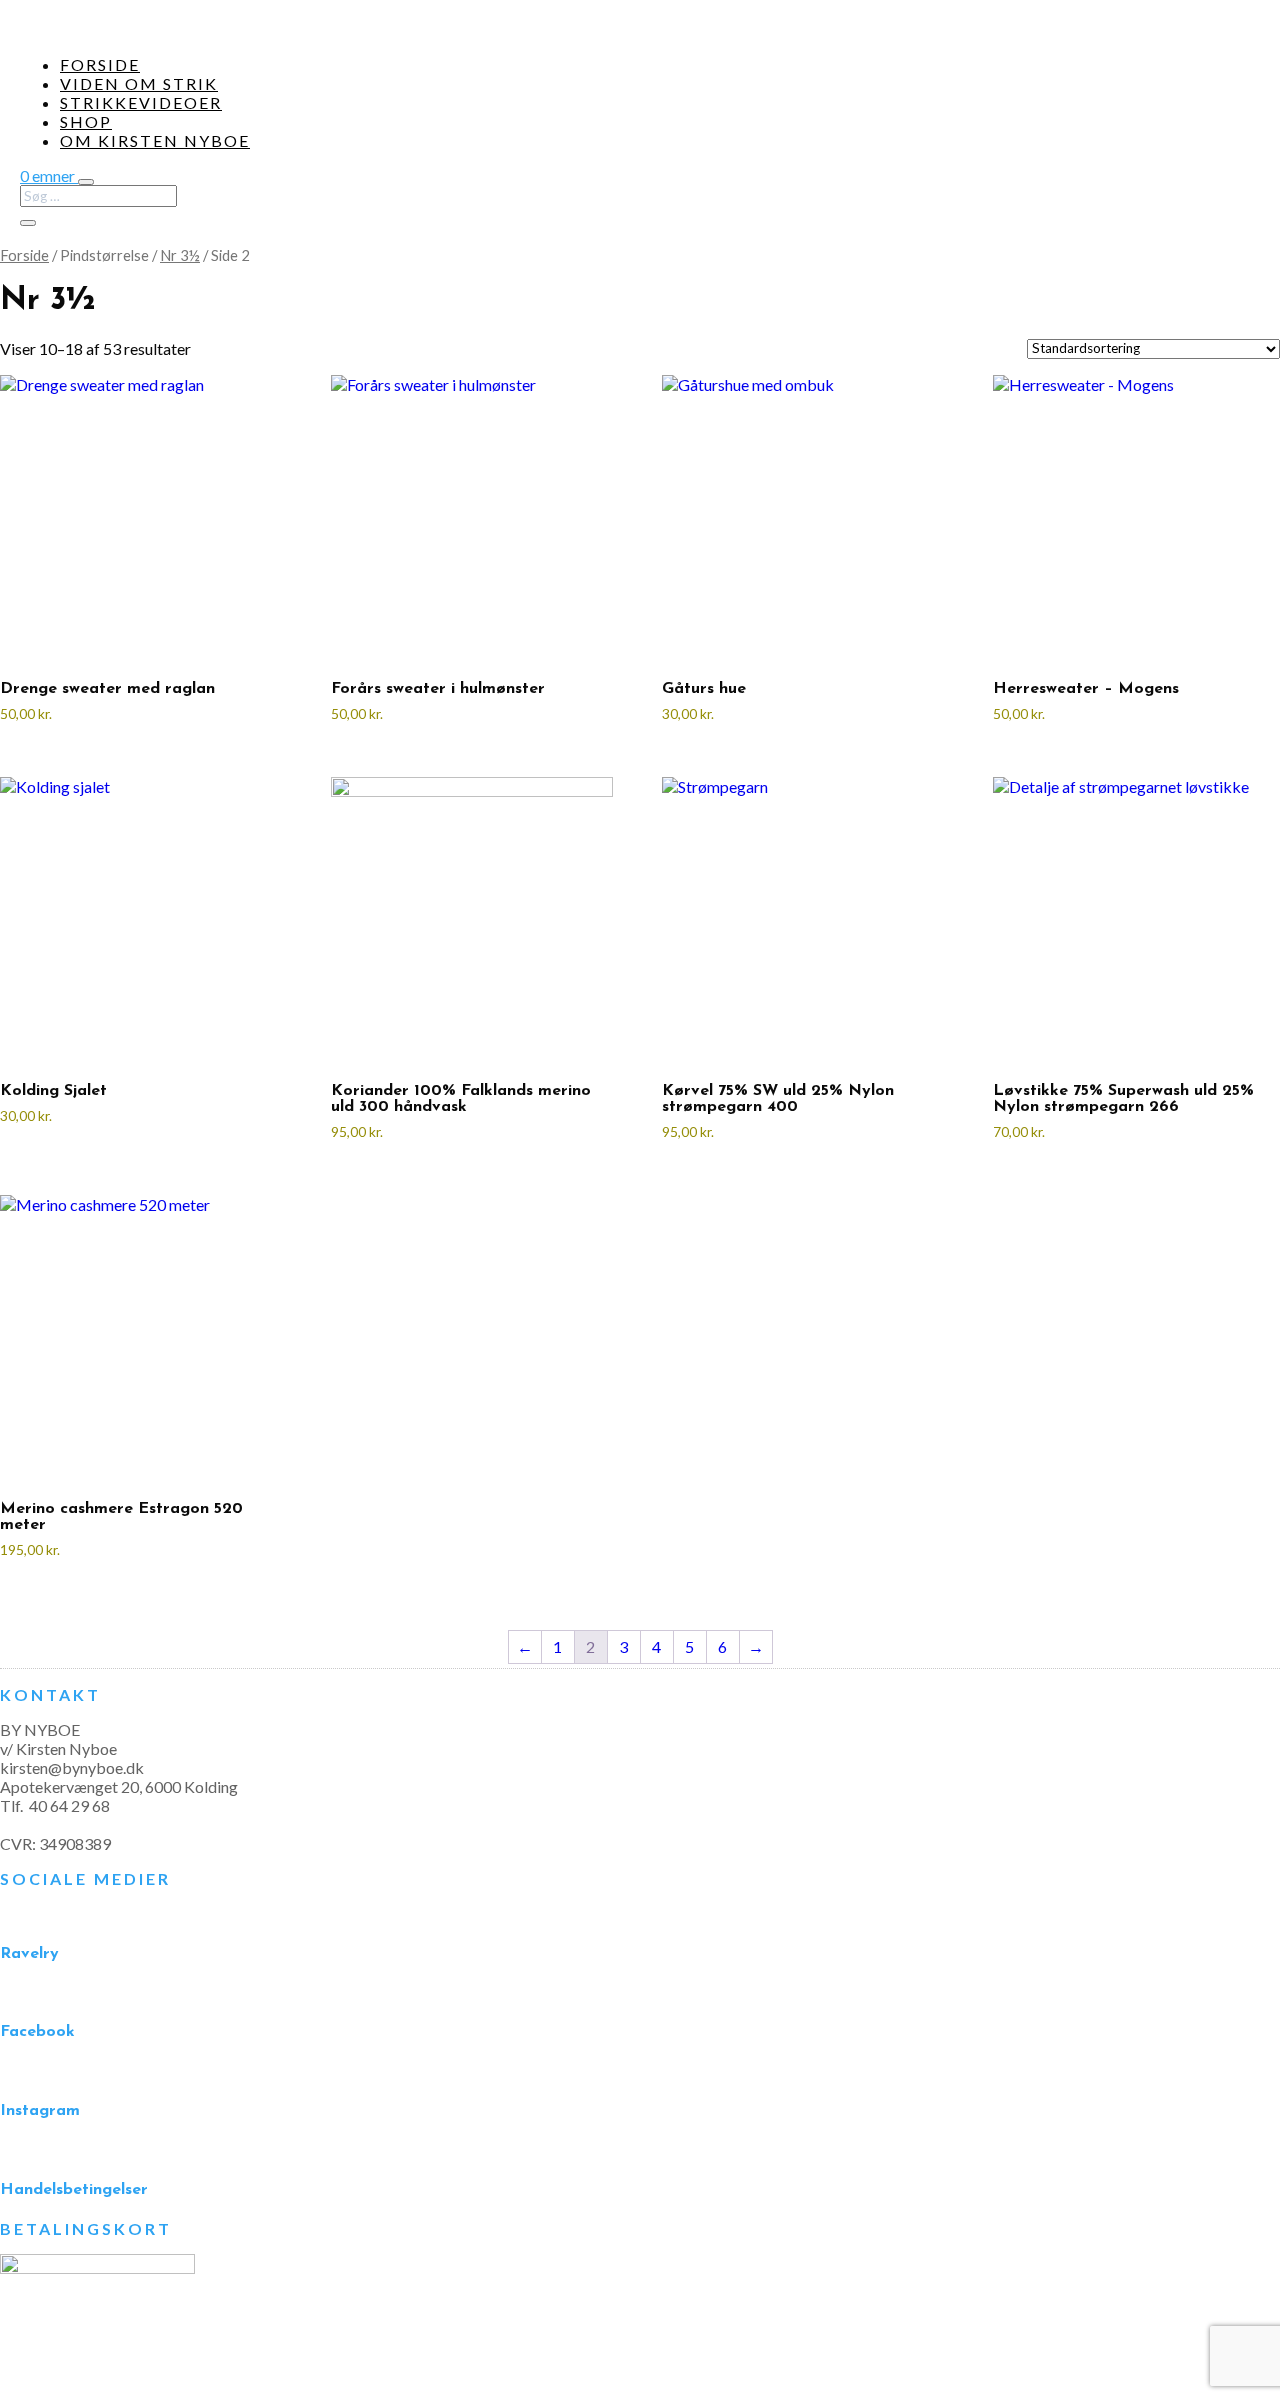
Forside (100, 64)
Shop (86, 121)
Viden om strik (139, 83)
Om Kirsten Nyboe (155, 140)
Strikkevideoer (141, 102)
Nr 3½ (180, 255)
